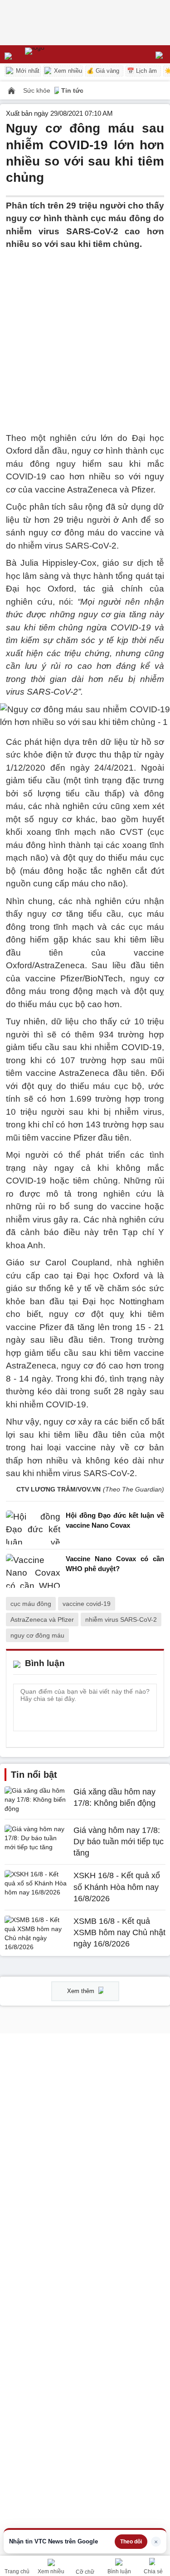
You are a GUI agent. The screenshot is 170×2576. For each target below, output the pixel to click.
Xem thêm (82, 1991)
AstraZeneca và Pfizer (42, 1619)
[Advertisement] (85, 336)
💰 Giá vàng (103, 71)
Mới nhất (27, 71)
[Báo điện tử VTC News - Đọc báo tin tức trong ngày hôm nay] (56, 54)
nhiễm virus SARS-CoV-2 (121, 1619)
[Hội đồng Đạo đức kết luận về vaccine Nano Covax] (33, 1527)
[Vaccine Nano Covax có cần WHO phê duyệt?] (33, 1571)
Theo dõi (131, 2542)
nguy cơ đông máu (37, 1635)
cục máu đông (31, 1604)
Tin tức (72, 90)
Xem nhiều (67, 71)
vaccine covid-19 (87, 1604)
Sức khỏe (38, 90)
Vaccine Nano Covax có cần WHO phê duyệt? (115, 1564)
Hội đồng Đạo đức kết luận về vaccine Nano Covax (115, 1520)
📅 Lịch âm (142, 71)
